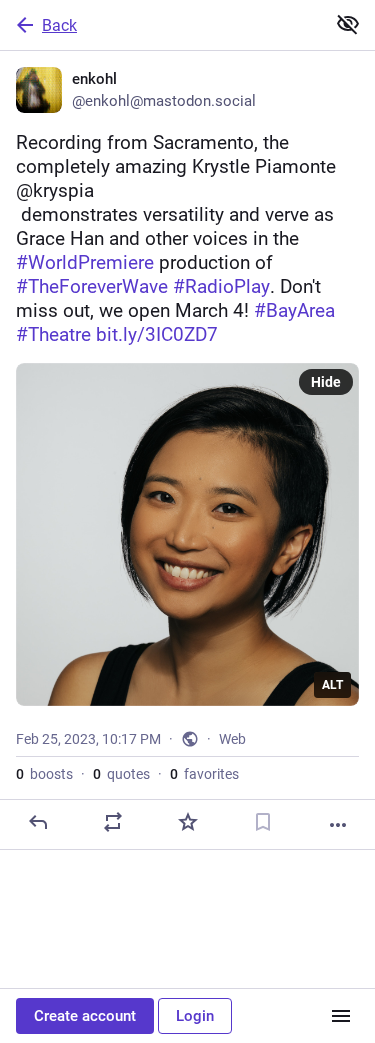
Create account (85, 1016)
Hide (326, 382)
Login (195, 1016)
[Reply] (38, 822)
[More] (338, 825)
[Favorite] (188, 822)
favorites (204, 774)
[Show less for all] (348, 24)
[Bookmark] (263, 822)
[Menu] (341, 1016)
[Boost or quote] (113, 822)
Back (59, 25)
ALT (332, 685)
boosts (44, 774)
